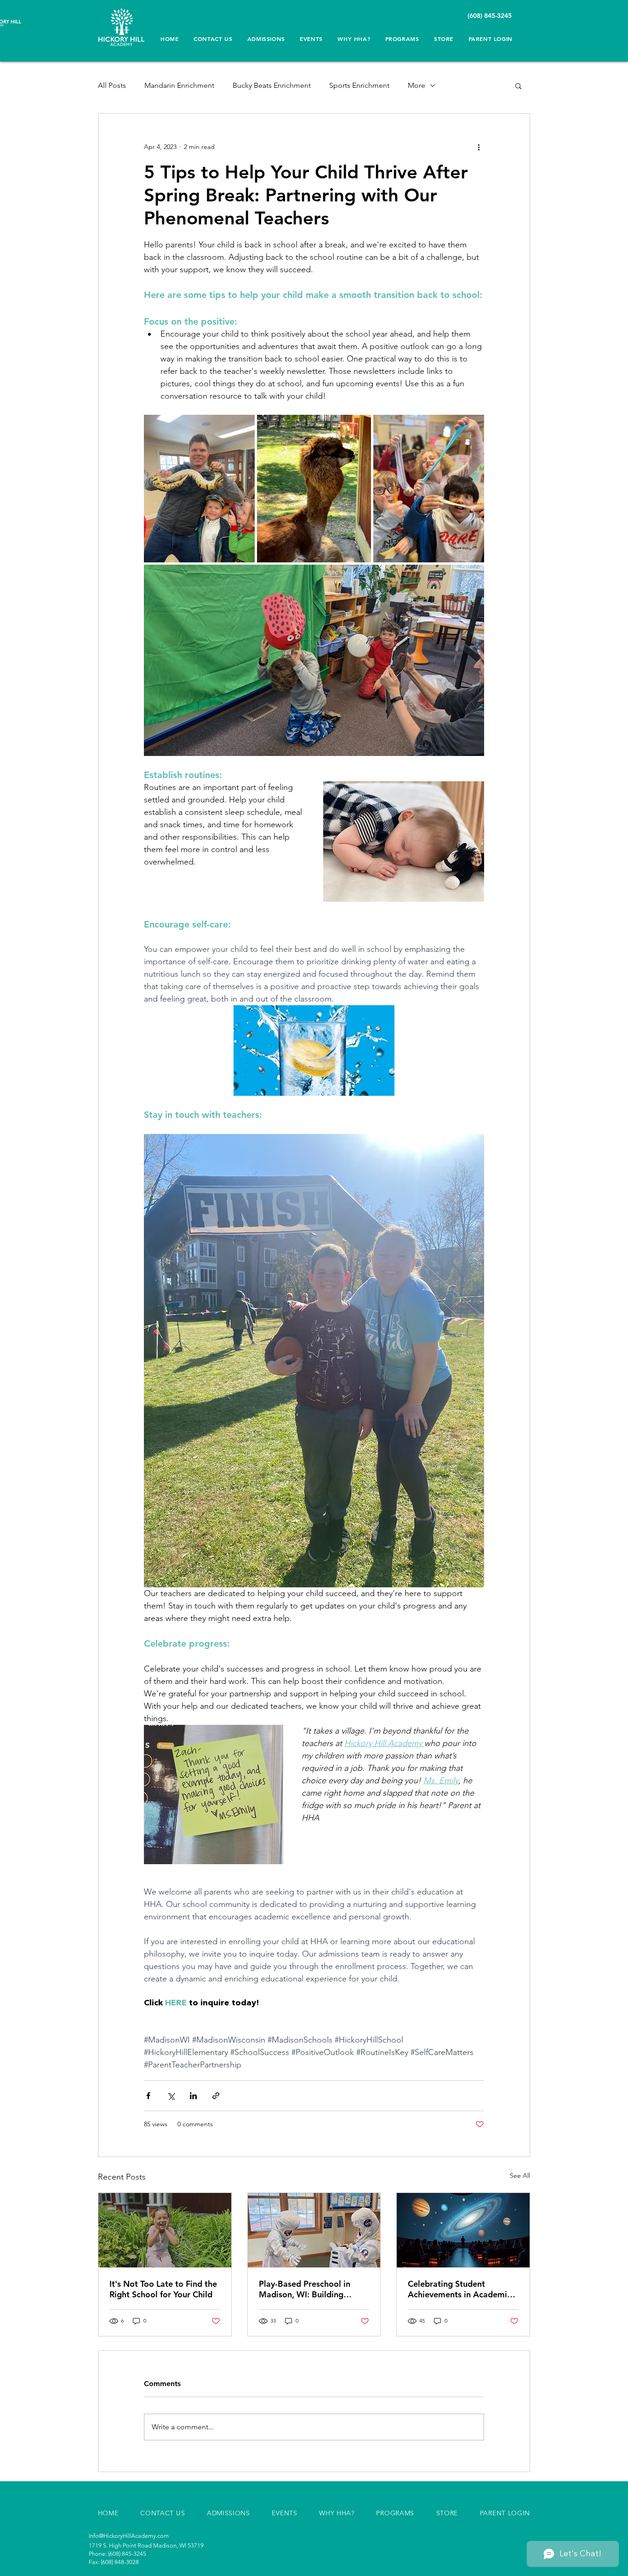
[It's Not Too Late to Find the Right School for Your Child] (165, 2230)
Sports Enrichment (359, 85)
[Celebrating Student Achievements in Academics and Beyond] (463, 2230)
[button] (354, 39)
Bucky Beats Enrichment (272, 85)
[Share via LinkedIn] (193, 2096)
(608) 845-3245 (491, 16)
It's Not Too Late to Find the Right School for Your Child (163, 2289)
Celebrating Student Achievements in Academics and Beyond (461, 2289)
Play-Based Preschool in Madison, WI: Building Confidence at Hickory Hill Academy (309, 2289)
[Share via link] (216, 2096)
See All (520, 2175)
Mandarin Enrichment (179, 85)
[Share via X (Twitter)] (171, 2096)
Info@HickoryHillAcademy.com (129, 2536)
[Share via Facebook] (148, 2096)
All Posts (112, 85)
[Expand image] (199, 489)
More (417, 85)
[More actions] (479, 147)
